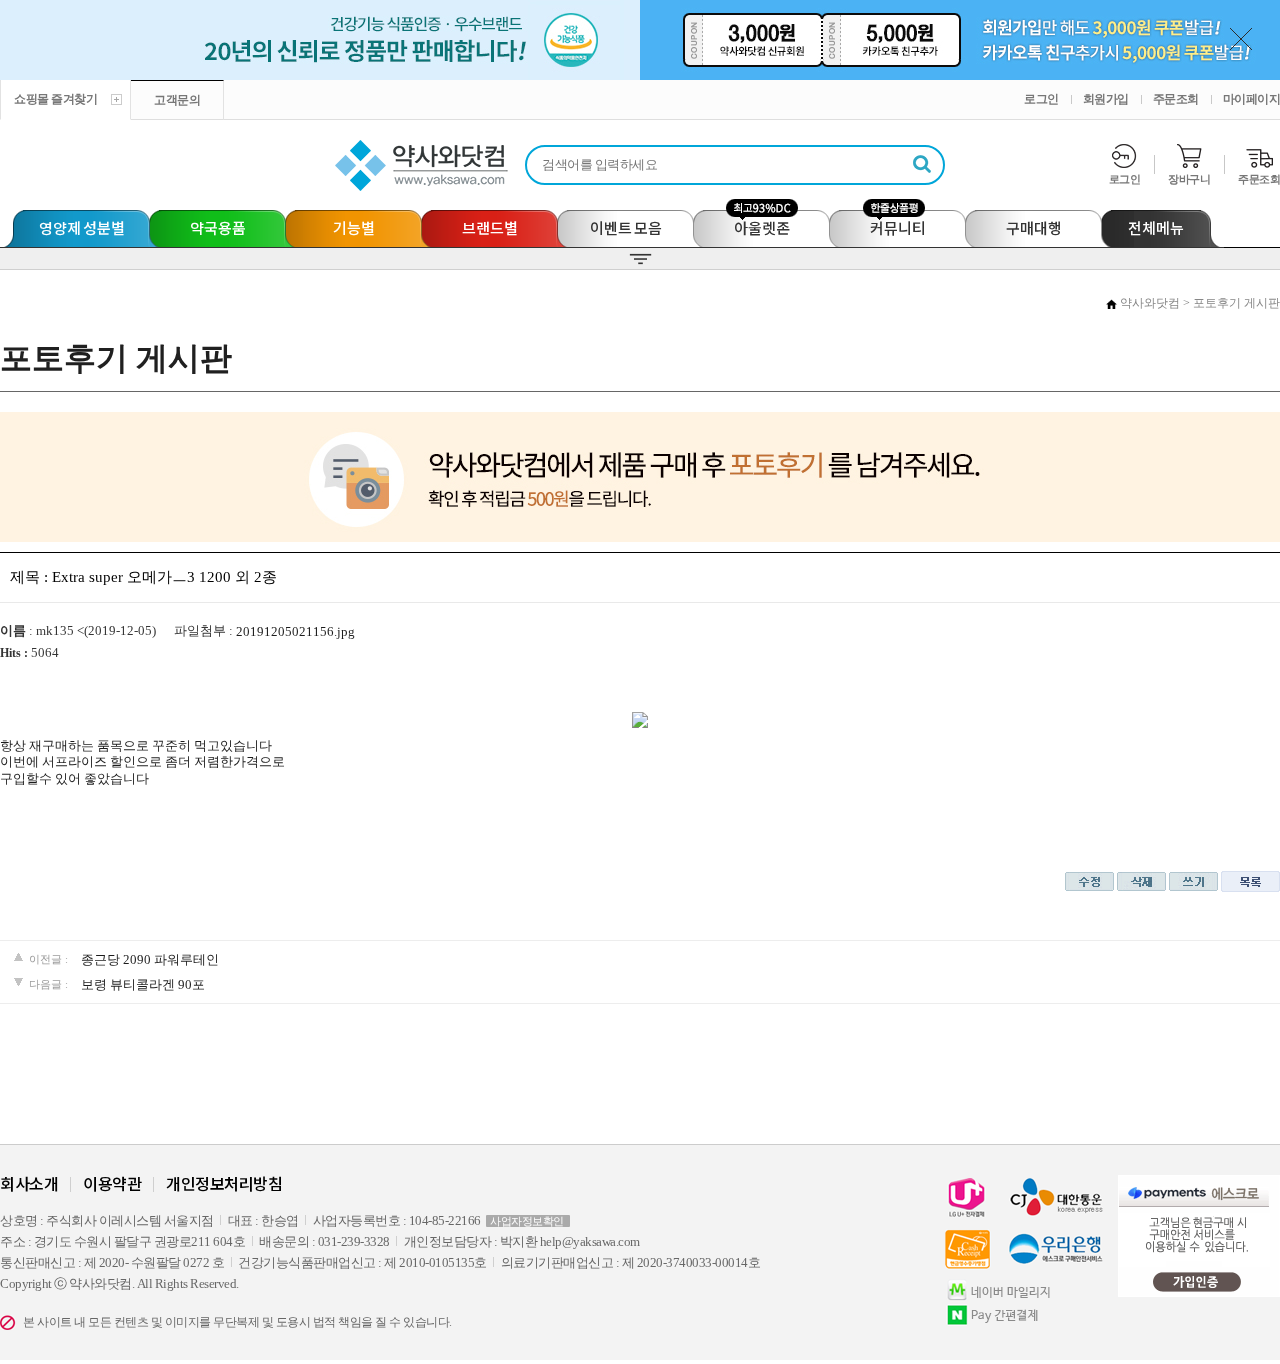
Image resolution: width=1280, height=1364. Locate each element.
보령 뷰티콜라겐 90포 (143, 984)
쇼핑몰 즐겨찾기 (55, 99)
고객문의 (177, 100)
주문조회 (1176, 99)
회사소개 (29, 1183)
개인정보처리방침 (224, 1183)
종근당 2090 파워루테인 (150, 959)
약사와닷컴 (1150, 303)
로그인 (1041, 99)
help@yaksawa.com (590, 1241)
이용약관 (112, 1183)
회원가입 (1106, 99)
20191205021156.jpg (295, 631)
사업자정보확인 (527, 1221)
